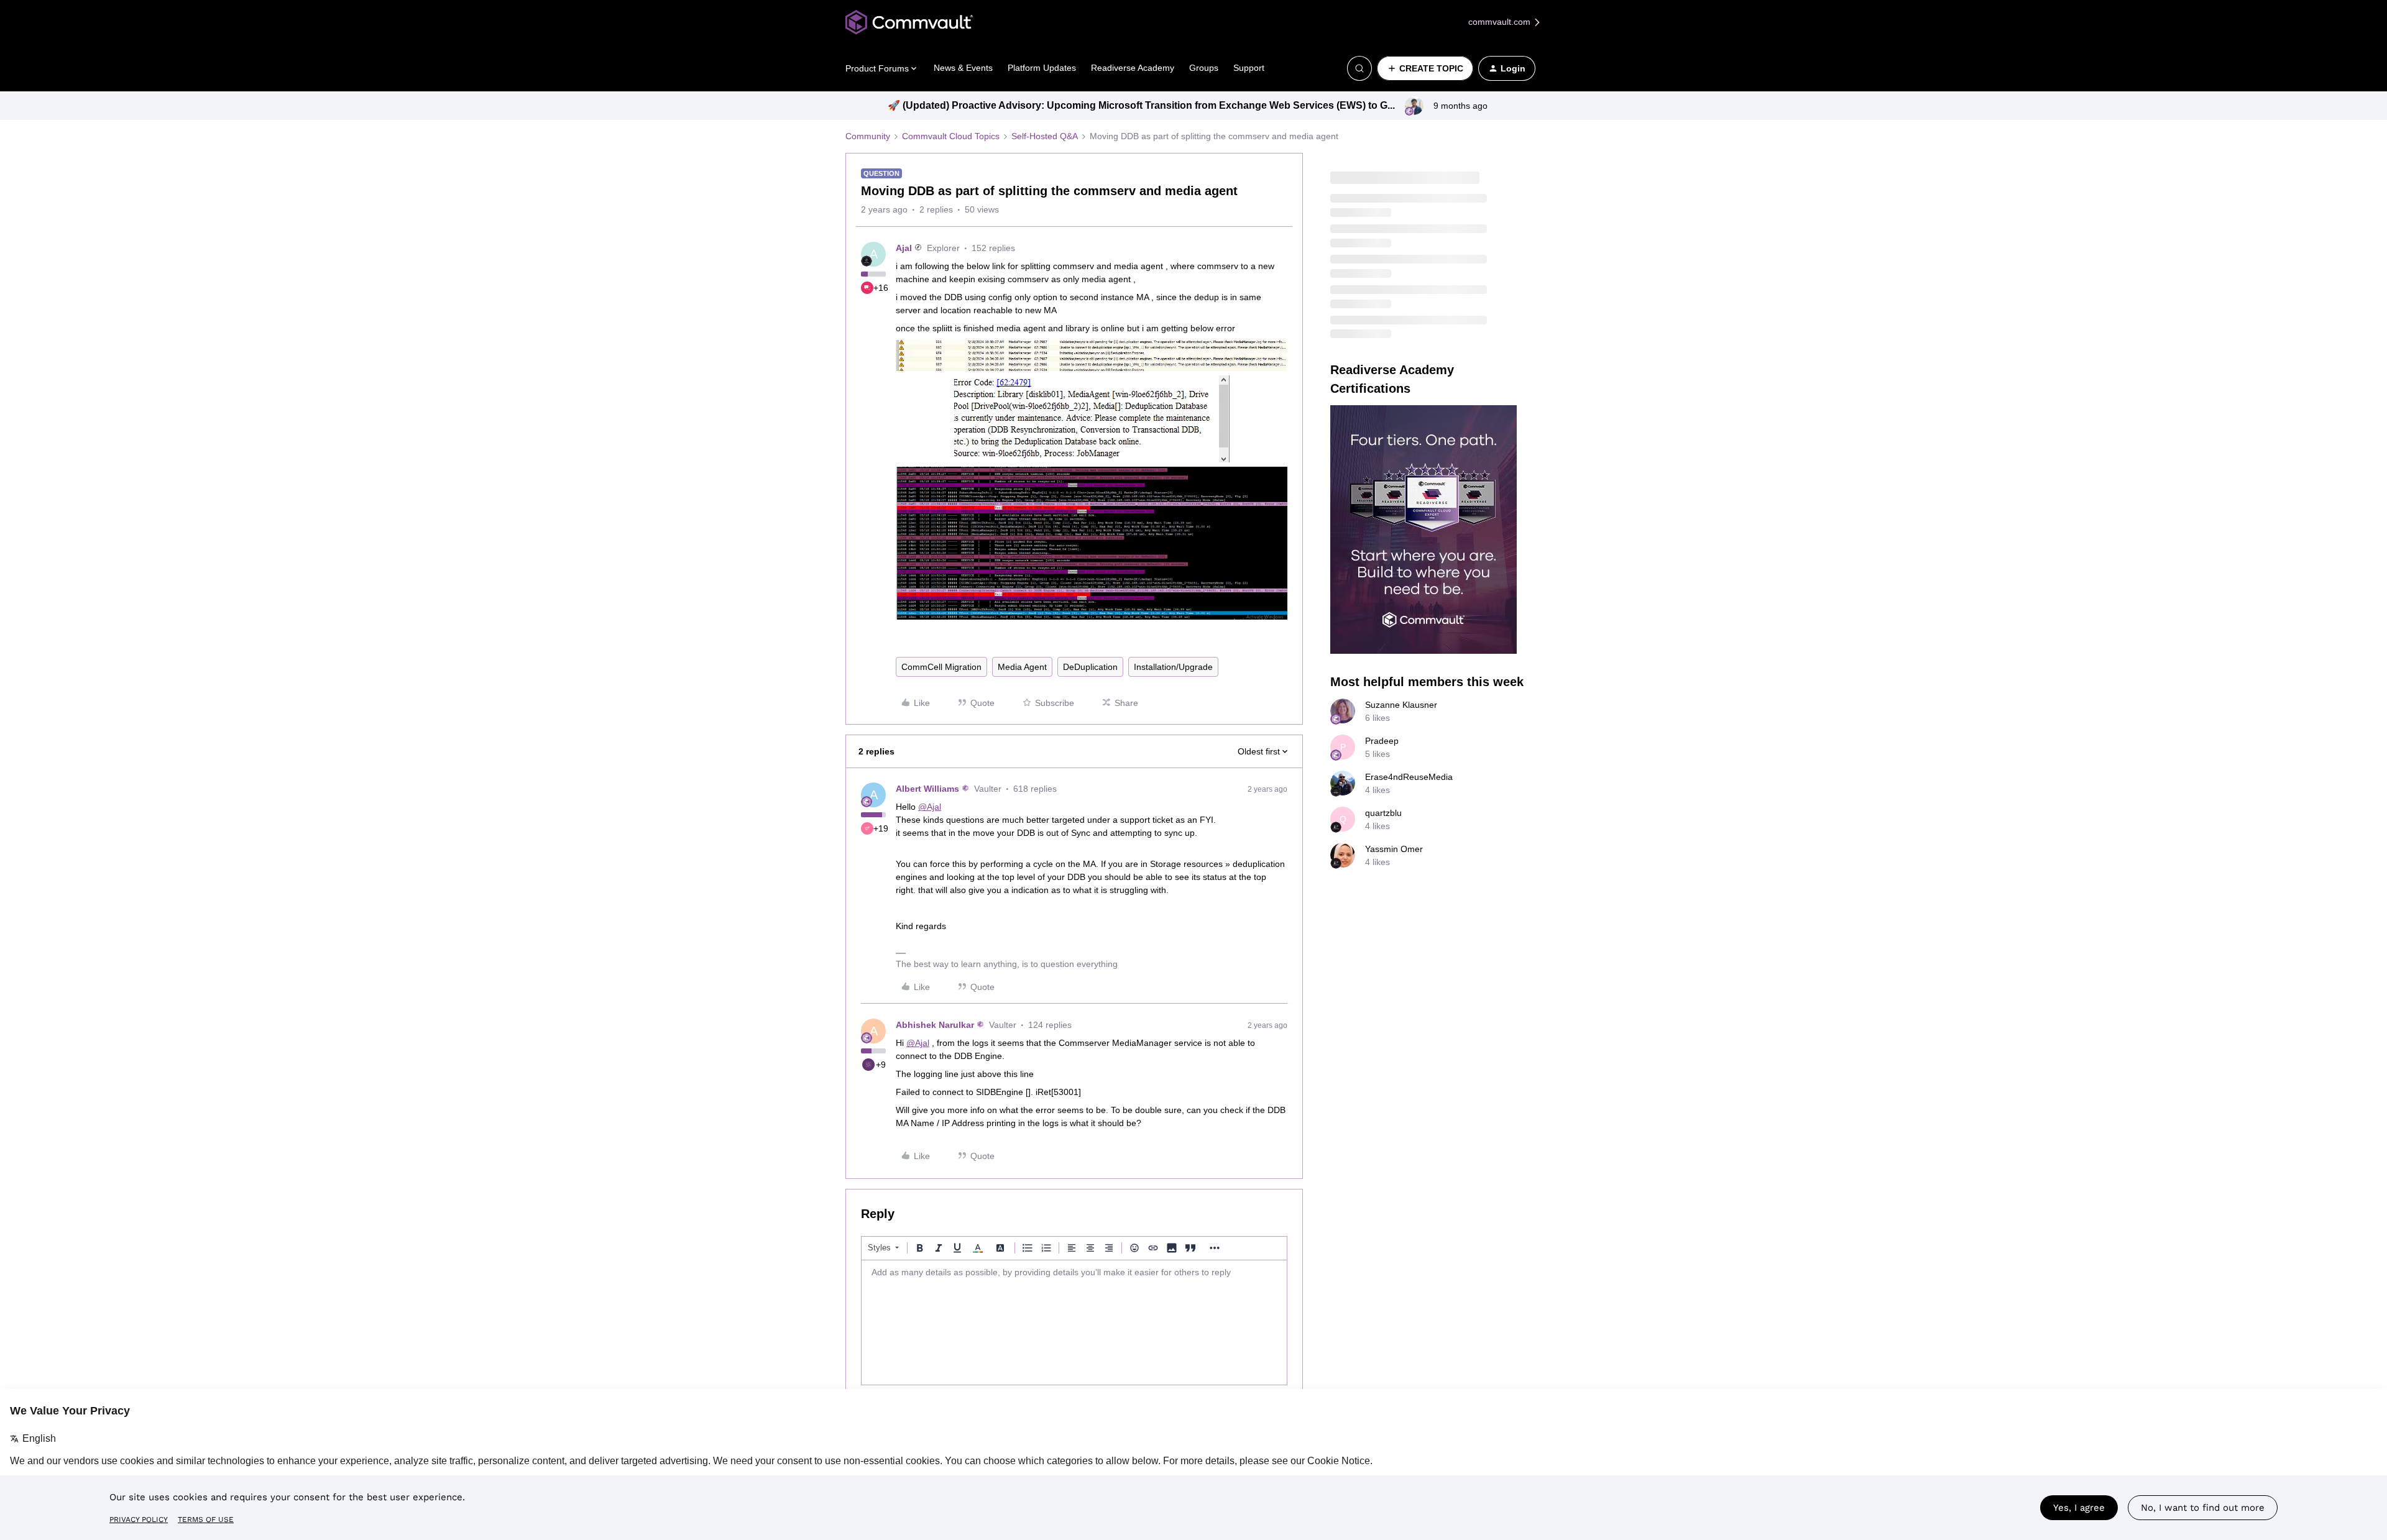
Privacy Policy (139, 1519)
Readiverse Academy (1133, 68)
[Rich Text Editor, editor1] (1074, 1322)
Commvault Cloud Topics (951, 136)
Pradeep (1382, 741)
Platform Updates (1042, 68)
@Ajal (930, 807)
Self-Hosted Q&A (1045, 136)
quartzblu (1383, 813)
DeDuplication (1090, 667)
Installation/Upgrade (1173, 667)
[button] (1425, 68)
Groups (1204, 68)
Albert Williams (927, 789)
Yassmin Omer (1394, 849)
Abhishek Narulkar (935, 1025)
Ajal (904, 248)
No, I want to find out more (2203, 1508)
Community (868, 136)
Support (1249, 68)
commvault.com (1501, 22)
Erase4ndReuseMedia (1409, 777)
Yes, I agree (2079, 1508)
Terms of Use (206, 1519)
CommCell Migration (941, 667)
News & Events (963, 68)
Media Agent (1022, 667)
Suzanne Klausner (1401, 705)
